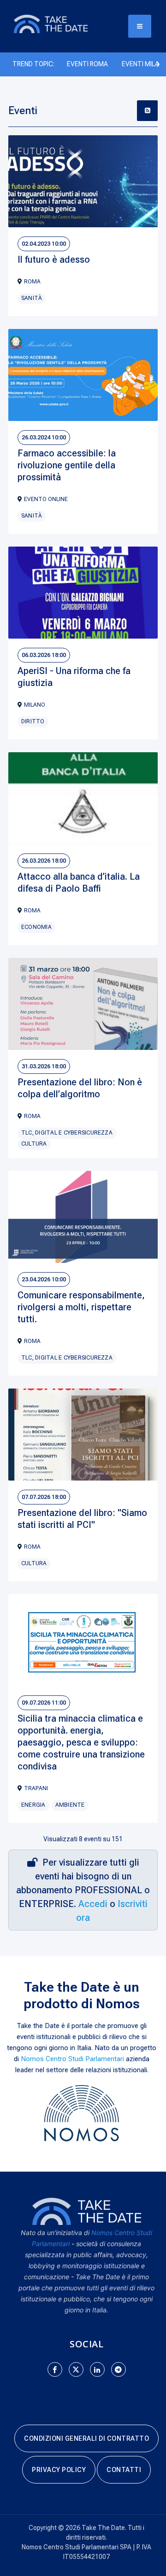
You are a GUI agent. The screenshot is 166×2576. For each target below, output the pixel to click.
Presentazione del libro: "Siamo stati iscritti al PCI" (82, 1519)
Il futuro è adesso (54, 259)
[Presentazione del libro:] (83, 1435)
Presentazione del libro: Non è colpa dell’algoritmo (80, 1088)
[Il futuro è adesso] (83, 181)
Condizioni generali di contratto (86, 2438)
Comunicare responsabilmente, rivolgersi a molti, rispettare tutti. (81, 1307)
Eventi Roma (87, 64)
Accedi (93, 1904)
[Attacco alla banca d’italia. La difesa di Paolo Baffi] (83, 798)
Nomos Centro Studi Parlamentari (72, 2059)
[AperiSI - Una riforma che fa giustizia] (83, 593)
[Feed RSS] (147, 111)
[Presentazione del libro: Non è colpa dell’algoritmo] (83, 1004)
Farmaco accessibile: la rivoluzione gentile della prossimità (67, 465)
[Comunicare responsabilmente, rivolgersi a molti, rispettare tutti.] (83, 1217)
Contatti (124, 2470)
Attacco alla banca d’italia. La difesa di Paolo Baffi (79, 882)
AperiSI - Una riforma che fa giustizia (74, 677)
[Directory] (60, 23)
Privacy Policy (59, 2470)
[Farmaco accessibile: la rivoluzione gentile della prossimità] (83, 375)
